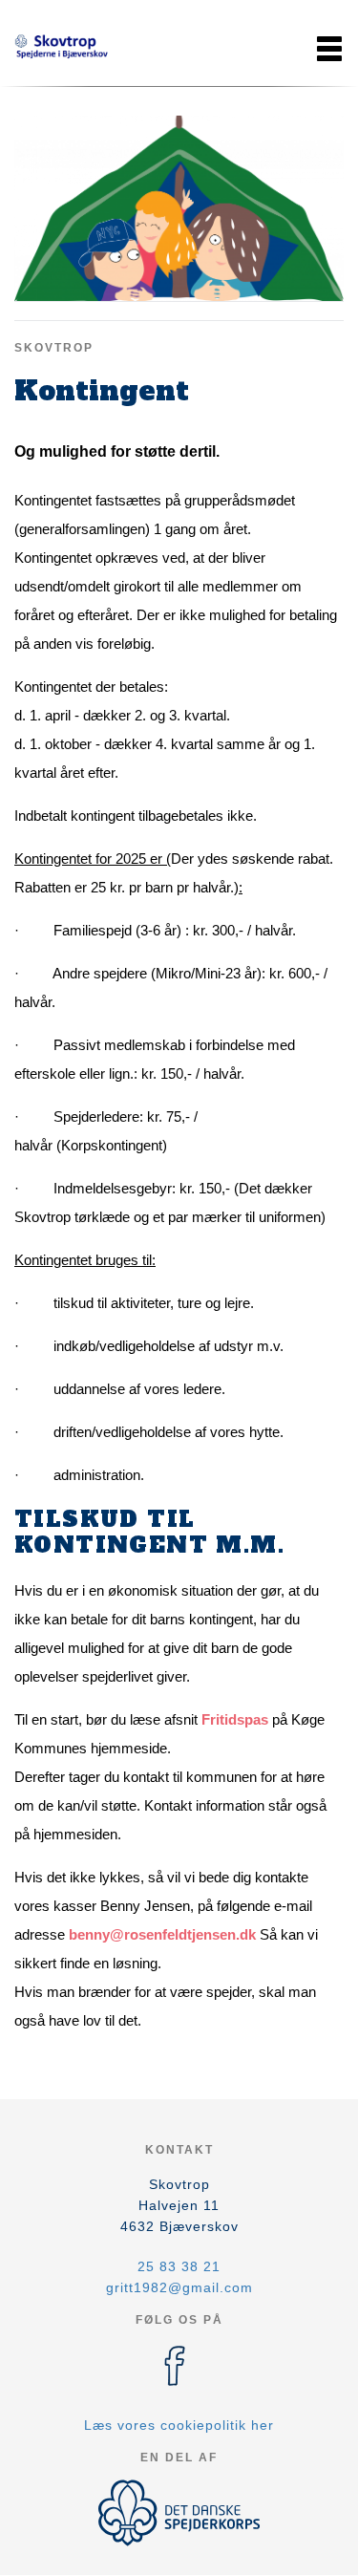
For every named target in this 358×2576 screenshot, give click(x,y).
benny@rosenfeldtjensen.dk (162, 1934)
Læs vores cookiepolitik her (179, 2425)
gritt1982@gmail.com (179, 2287)
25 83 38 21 (179, 2266)
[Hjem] (62, 49)
